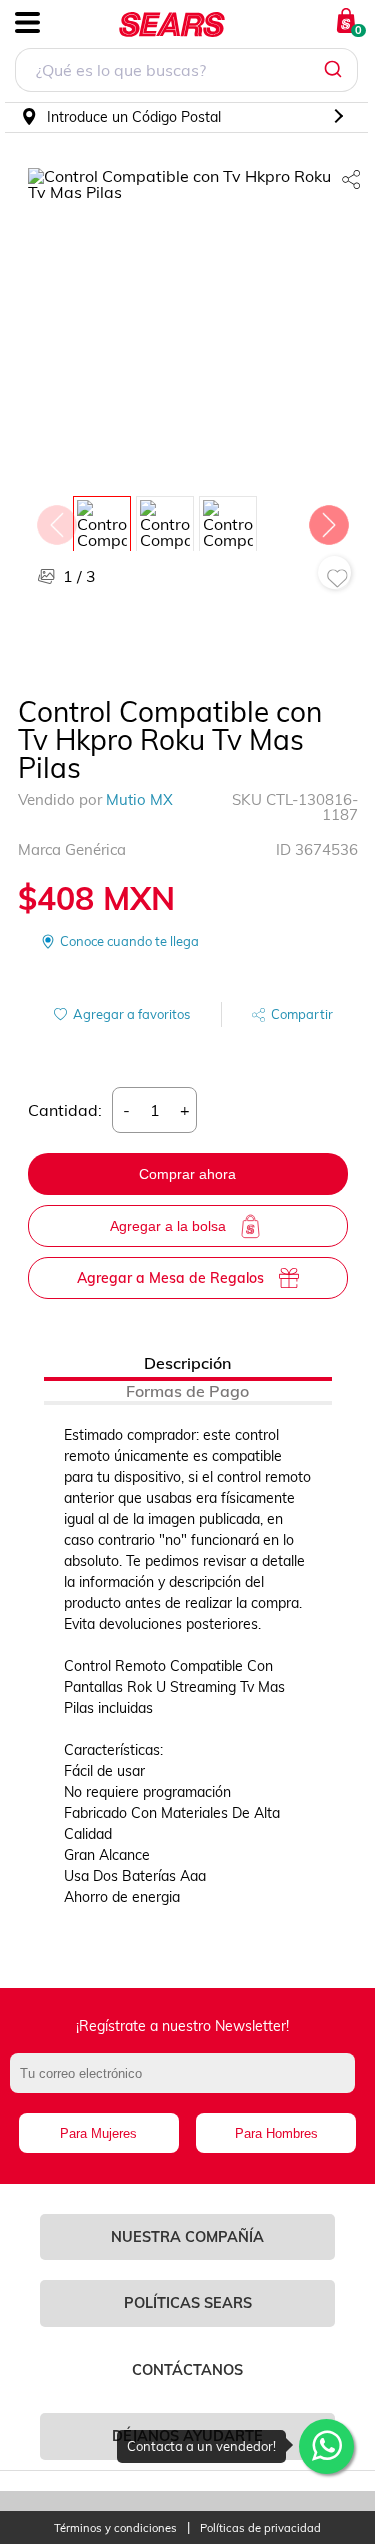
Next (328, 520)
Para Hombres (276, 2133)
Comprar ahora (187, 1174)
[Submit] (335, 70)
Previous (56, 520)
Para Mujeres (98, 2133)
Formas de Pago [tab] (187, 1391)
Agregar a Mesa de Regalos (170, 1278)
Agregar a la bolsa (168, 1226)
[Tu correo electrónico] (187, 2083)
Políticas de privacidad (260, 2528)
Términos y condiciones (115, 2528)
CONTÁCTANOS (187, 2370)
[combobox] (186, 72)
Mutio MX (139, 799)
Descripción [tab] (187, 1363)
